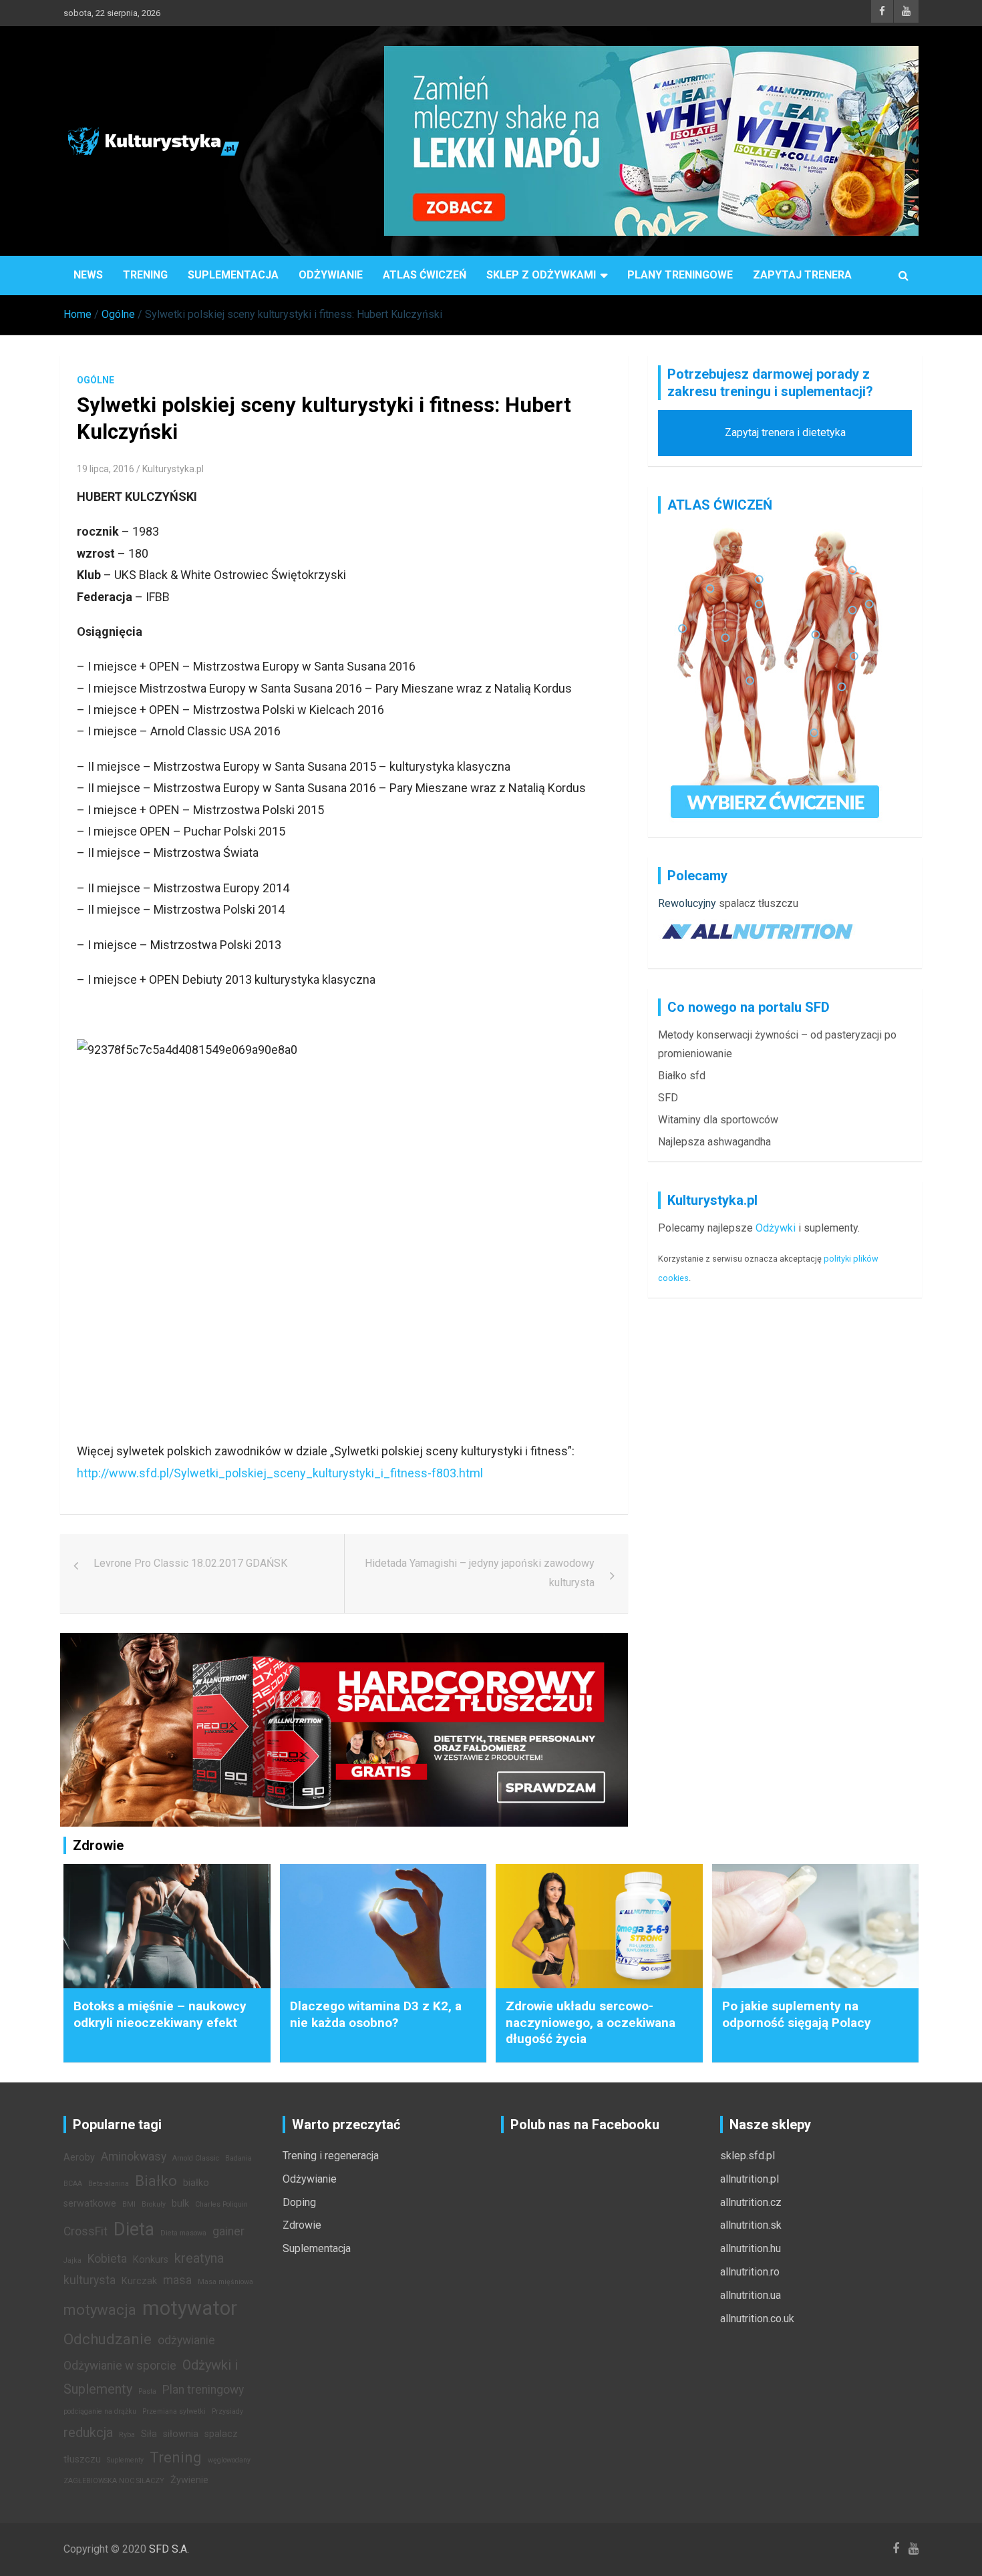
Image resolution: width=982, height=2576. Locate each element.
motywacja (100, 2310)
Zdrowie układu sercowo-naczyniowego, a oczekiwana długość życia (591, 2022)
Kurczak (139, 2281)
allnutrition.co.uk (757, 2319)
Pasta (147, 2391)
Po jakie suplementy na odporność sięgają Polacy (797, 2014)
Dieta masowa (183, 2233)
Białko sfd (682, 1076)
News (88, 275)
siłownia (181, 2434)
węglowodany (229, 2460)
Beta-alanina (109, 2184)
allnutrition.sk (751, 2225)
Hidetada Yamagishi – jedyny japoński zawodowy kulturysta (480, 1573)
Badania (238, 2158)
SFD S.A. (169, 2549)
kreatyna (199, 2258)
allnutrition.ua (751, 2295)
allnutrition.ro (750, 2272)
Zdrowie (302, 2225)
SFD (668, 1098)
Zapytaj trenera (802, 275)
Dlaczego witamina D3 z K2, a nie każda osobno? (376, 2014)
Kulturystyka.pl (173, 469)
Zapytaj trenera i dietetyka (785, 432)
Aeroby (79, 2158)
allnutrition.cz (751, 2202)
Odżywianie (331, 275)
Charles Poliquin (221, 2204)
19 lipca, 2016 (106, 469)
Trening (145, 275)
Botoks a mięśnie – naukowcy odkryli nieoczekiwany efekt (160, 2014)
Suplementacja (233, 275)
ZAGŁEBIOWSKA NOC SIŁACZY (114, 2481)
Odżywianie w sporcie (120, 2366)
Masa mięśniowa (225, 2282)
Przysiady (227, 2411)
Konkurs (151, 2260)
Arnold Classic (196, 2158)
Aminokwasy (134, 2157)
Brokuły (154, 2204)
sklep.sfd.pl (748, 2156)
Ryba (127, 2435)
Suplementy (125, 2460)
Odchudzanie (108, 2339)
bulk (180, 2204)
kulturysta (90, 2280)
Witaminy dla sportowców (718, 1120)
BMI (129, 2204)
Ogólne (96, 380)
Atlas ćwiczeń (425, 275)
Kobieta (107, 2259)
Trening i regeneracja (331, 2156)
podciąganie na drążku (100, 2411)
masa (177, 2280)
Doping (299, 2202)
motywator (190, 2308)
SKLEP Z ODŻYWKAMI (541, 275)
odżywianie (186, 2340)
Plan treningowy (203, 2390)
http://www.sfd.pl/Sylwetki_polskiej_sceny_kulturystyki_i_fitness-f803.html (280, 1473)
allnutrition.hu (751, 2248)
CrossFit (86, 2231)
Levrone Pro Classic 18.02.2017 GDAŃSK (190, 1563)
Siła (149, 2434)
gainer (228, 2231)
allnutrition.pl (750, 2179)
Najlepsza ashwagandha (714, 1142)
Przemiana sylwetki (174, 2411)
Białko (156, 2181)
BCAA (73, 2184)
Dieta (134, 2229)
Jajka (72, 2260)
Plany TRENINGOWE (680, 275)
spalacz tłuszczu (759, 903)
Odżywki (776, 1228)
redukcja (88, 2432)
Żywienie (189, 2480)
